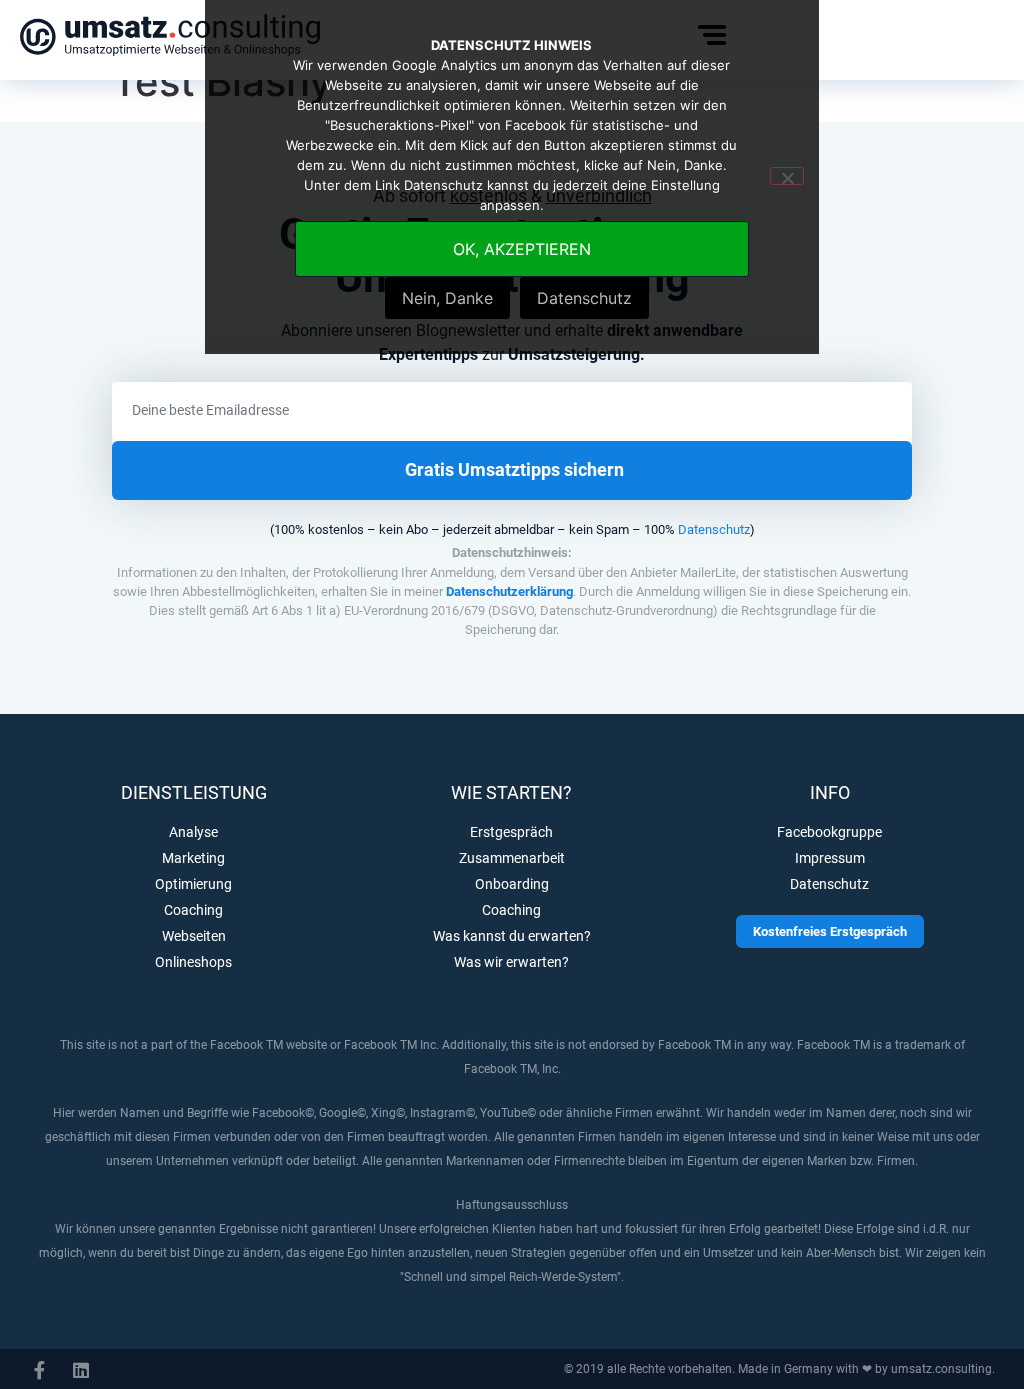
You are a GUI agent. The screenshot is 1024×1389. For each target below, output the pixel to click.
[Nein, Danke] (787, 176)
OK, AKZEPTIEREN (522, 249)
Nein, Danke (447, 298)
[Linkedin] (81, 1370)
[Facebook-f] (39, 1370)
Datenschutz (714, 529)
